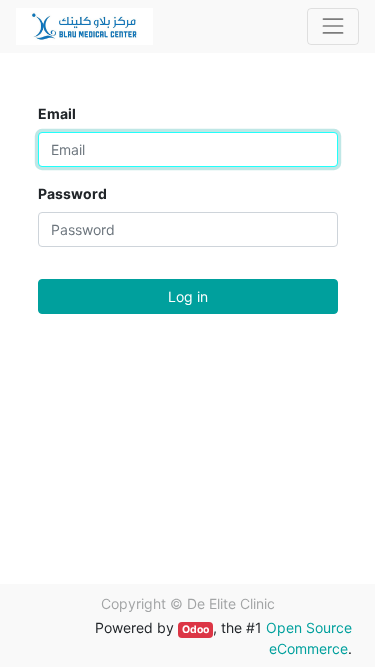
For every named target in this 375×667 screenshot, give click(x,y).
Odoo (195, 629)
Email (57, 113)
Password (72, 193)
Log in (188, 296)
